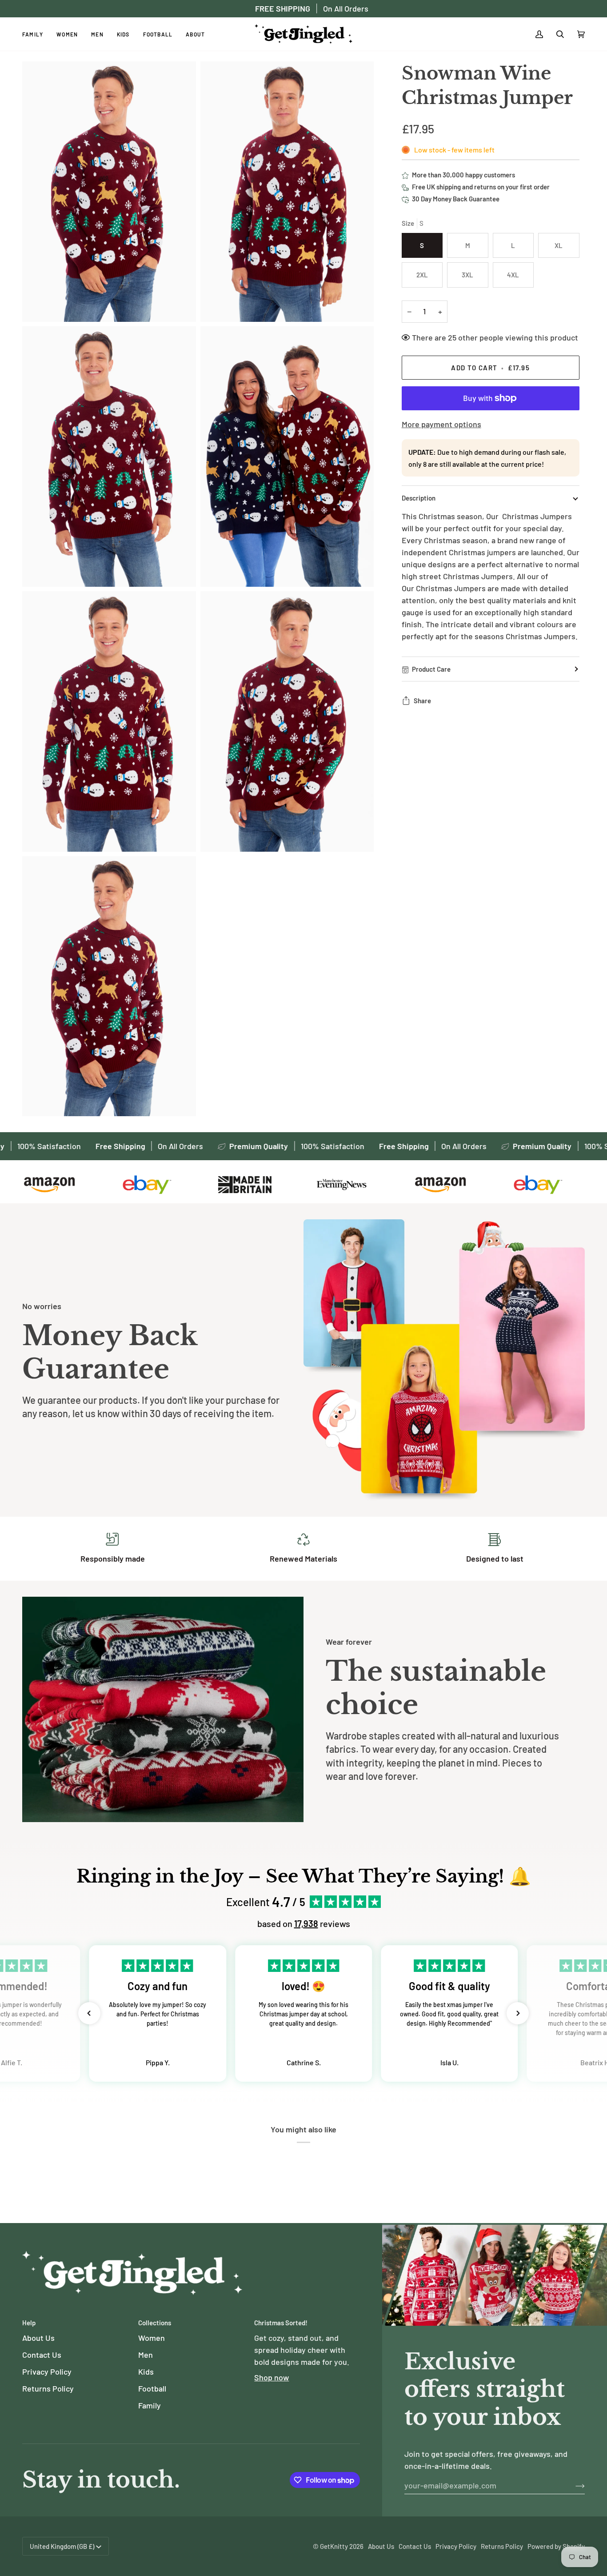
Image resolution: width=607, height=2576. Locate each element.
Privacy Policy (47, 2372)
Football (152, 2388)
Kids (146, 2372)
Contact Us (42, 2355)
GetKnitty (334, 2546)
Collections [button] (155, 2323)
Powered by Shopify (556, 2546)
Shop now (272, 2377)
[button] (89, 2013)
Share (422, 701)
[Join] (573, 2485)
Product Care (431, 669)
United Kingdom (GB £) (62, 2546)
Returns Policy (48, 2388)
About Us (38, 2338)
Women (152, 2338)
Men (146, 2355)
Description (419, 498)
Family (150, 2405)
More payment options (441, 424)
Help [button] (29, 2323)
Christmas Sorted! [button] (281, 2323)
